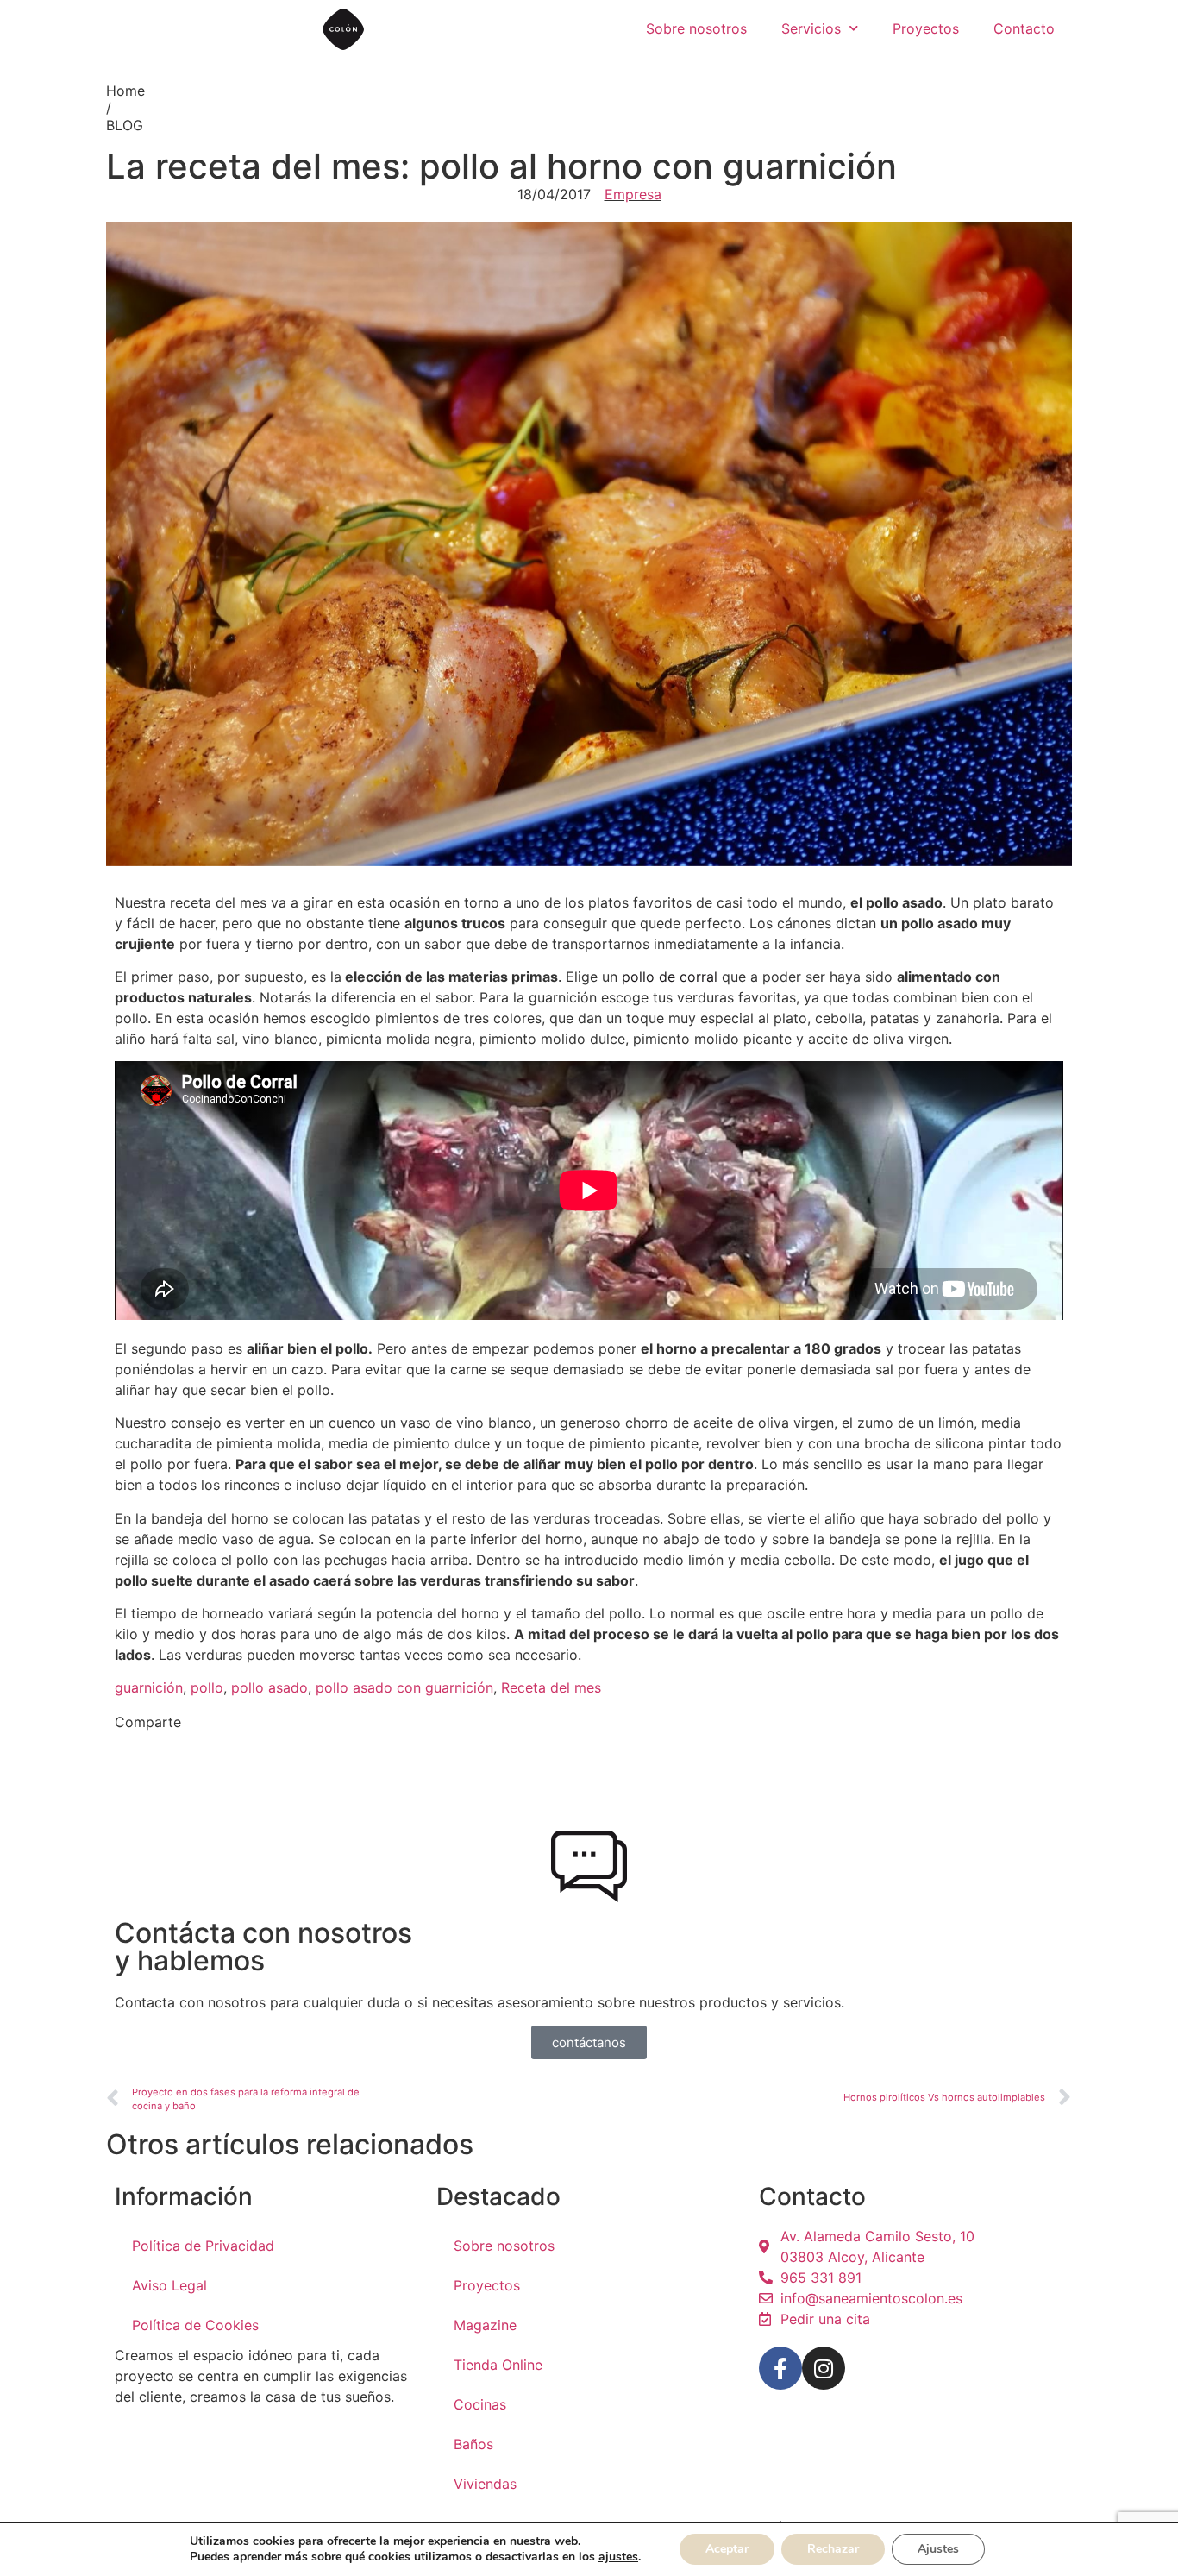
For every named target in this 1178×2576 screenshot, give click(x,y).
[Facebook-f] (780, 2368)
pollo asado (269, 1687)
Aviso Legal (169, 2285)
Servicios (811, 28)
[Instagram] (824, 2368)
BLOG (125, 125)
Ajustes (938, 2549)
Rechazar (833, 2549)
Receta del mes (551, 1687)
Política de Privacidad (203, 2246)
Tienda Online (498, 2365)
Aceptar (727, 2549)
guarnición (149, 1687)
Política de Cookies (195, 2325)
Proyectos (926, 28)
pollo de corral (670, 977)
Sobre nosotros (696, 28)
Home (125, 91)
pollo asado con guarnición (404, 1687)
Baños (473, 2444)
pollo (207, 1687)
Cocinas (480, 2404)
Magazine (485, 2325)
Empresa (633, 194)
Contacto (1024, 28)
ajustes (618, 2557)
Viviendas (485, 2484)
